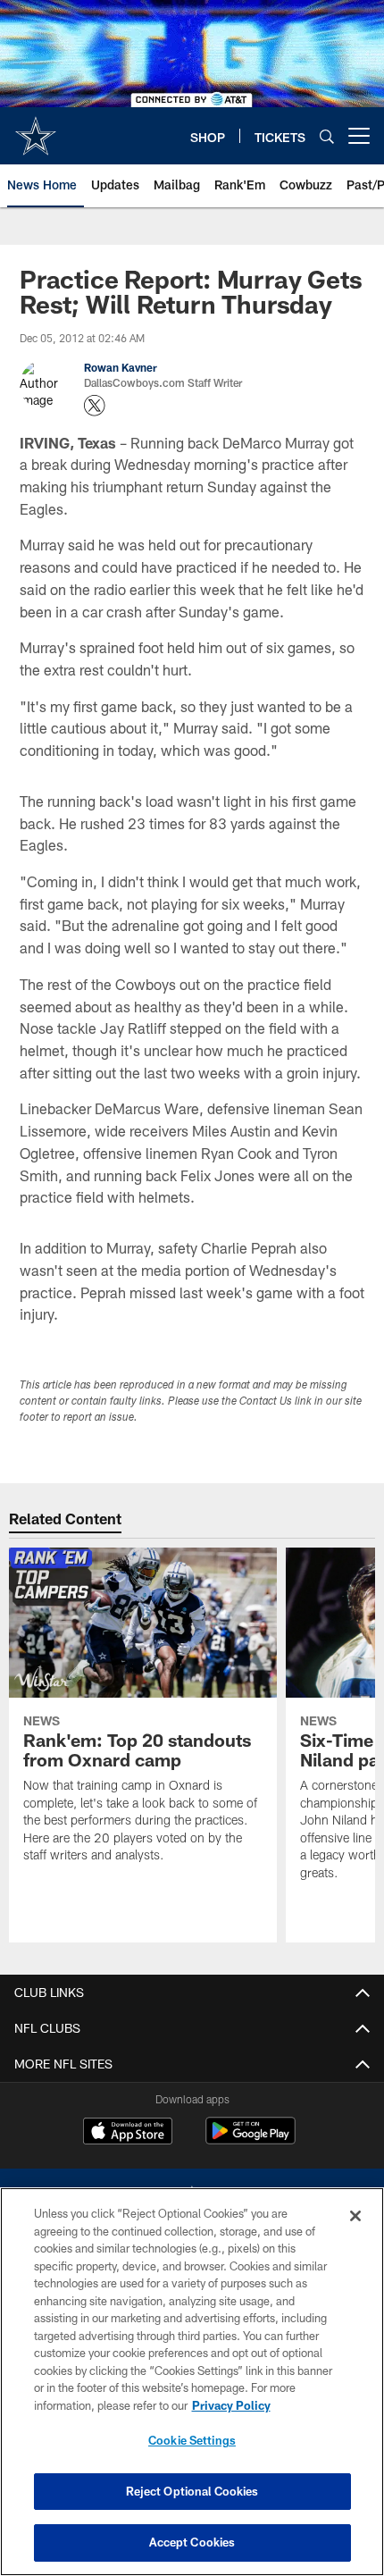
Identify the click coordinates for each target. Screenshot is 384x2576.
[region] (192, 2382)
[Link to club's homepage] (36, 129)
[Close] (355, 2216)
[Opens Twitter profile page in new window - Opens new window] (95, 406)
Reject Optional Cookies (192, 2491)
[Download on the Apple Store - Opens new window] (128, 2133)
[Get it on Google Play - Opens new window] (250, 2140)
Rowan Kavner (121, 367)
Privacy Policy (231, 2405)
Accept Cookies (192, 2542)
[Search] (327, 136)
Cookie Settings (192, 2440)
